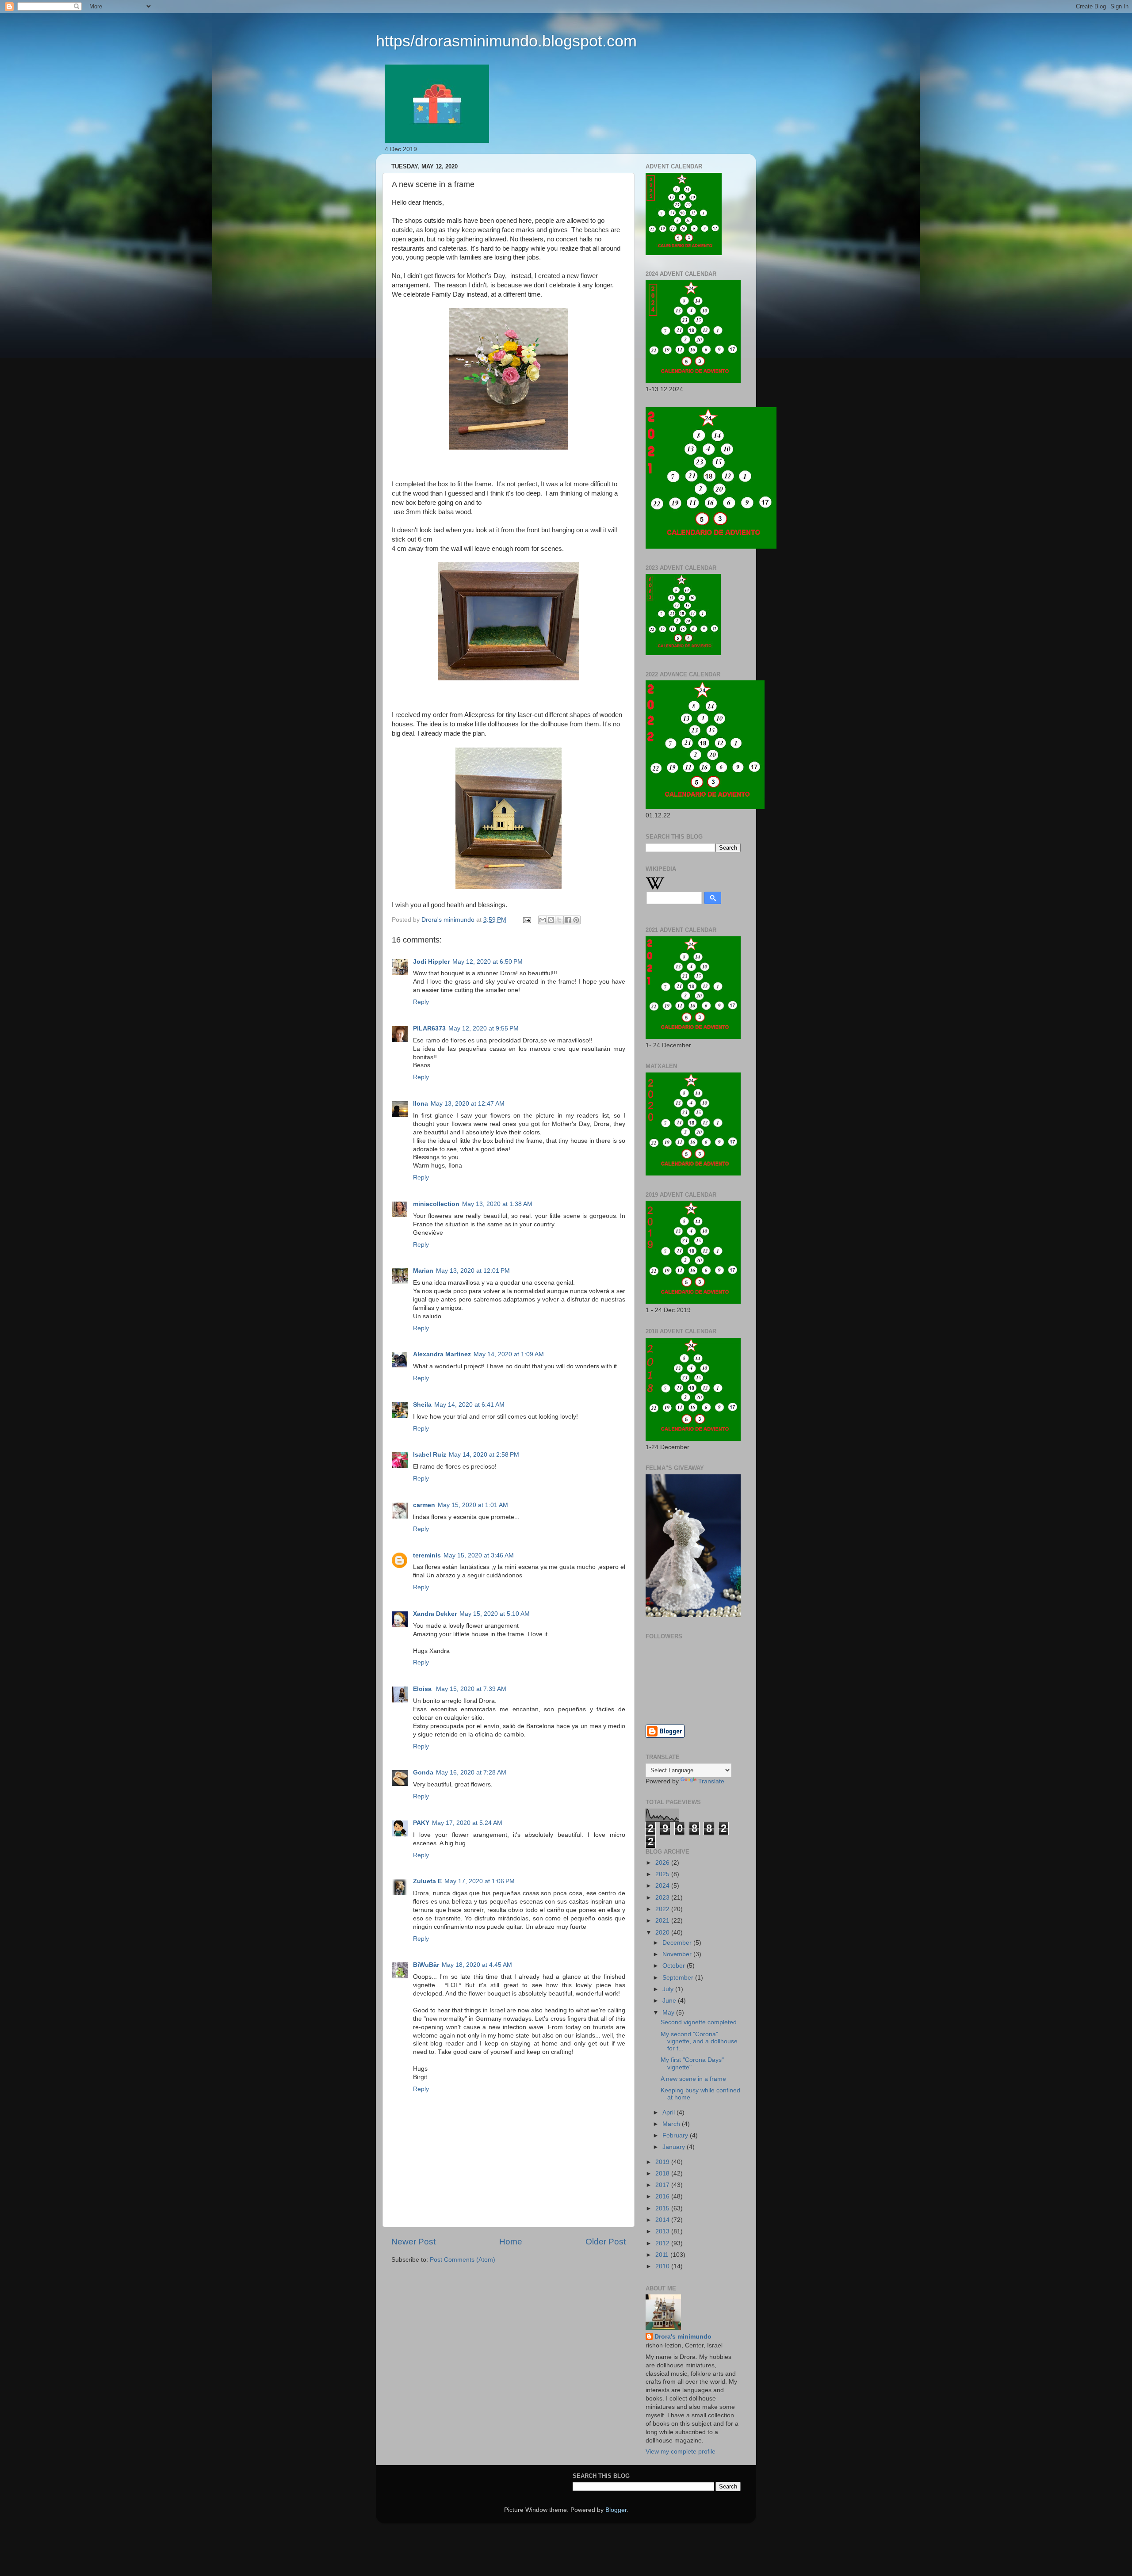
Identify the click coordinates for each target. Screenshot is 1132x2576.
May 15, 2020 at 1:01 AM (473, 1505)
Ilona (421, 1104)
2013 (663, 2231)
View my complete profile (681, 2452)
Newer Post (413, 2242)
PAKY (421, 1823)
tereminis (427, 1555)
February (676, 2135)
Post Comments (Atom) (463, 2260)
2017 (663, 2185)
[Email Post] (526, 920)
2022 (663, 1909)
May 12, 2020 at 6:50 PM (488, 962)
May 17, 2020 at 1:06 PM (480, 1881)
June (670, 2001)
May (669, 2013)
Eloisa (423, 1689)
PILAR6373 (429, 1028)
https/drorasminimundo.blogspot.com (506, 41)
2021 (663, 1921)
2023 (663, 1898)
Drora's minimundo (683, 2337)
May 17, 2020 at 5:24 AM (467, 1823)
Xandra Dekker (435, 1614)
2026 (663, 1863)
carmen (424, 1505)
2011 (663, 2255)
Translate (711, 1781)
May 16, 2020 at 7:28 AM (471, 1773)
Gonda (423, 1773)
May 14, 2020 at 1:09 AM (509, 1354)
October (675, 1966)
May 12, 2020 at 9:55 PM (484, 1028)
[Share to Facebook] (568, 920)
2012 (663, 2243)
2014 (663, 2220)
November (678, 1954)
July (669, 1989)
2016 (663, 2196)
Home (511, 2242)
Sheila (422, 1405)
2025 (663, 1874)
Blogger (616, 2510)
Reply (421, 1002)
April (669, 2112)
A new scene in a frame (693, 2079)
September (679, 1978)
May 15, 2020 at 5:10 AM (495, 1614)
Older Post (606, 2242)
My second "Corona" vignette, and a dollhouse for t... (699, 2041)
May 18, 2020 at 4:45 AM (477, 1965)
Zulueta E (427, 1881)
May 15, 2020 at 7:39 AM (471, 1689)
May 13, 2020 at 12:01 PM (473, 1271)
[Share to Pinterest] (576, 920)
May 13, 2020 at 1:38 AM (497, 1204)
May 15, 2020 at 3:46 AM (479, 1555)
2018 (663, 2173)
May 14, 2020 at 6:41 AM (469, 1405)
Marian (423, 1271)
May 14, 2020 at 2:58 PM (484, 1455)
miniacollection (436, 1204)
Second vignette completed (699, 2022)
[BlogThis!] (551, 920)
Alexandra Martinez (442, 1354)
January (675, 2147)
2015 (663, 2208)
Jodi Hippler (431, 962)
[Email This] (543, 920)
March (672, 2124)
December (678, 1943)
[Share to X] (559, 920)
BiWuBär (426, 1965)
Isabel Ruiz (430, 1455)
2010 (663, 2266)
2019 (663, 2162)
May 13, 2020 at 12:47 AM (468, 1104)
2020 (663, 1933)
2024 (663, 1886)
